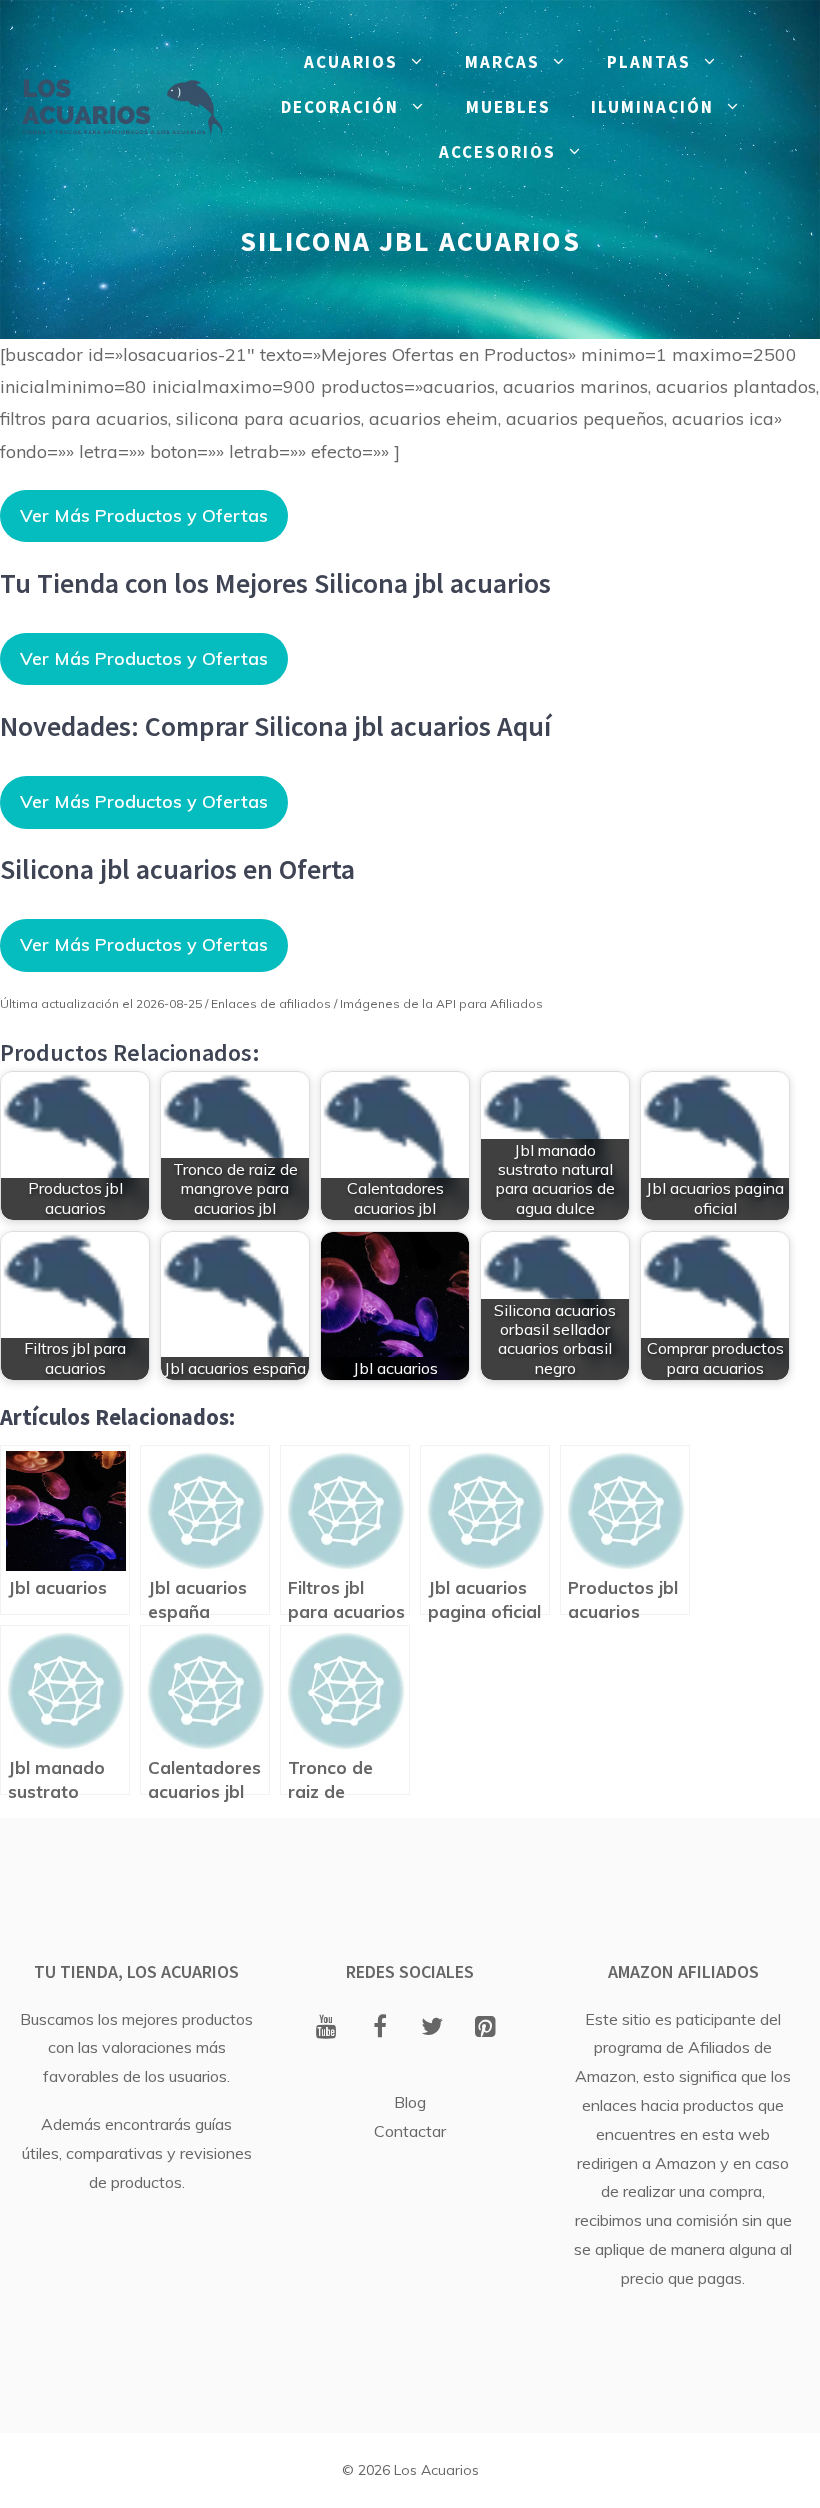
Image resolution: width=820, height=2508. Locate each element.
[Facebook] (379, 2028)
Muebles (508, 107)
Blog (410, 2102)
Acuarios (351, 62)
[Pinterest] (485, 2028)
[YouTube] (326, 2028)
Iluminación (652, 107)
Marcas (502, 62)
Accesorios (497, 152)
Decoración (340, 107)
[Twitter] (432, 2028)
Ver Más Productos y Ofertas (144, 515)
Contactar (410, 2131)
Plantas (649, 62)
